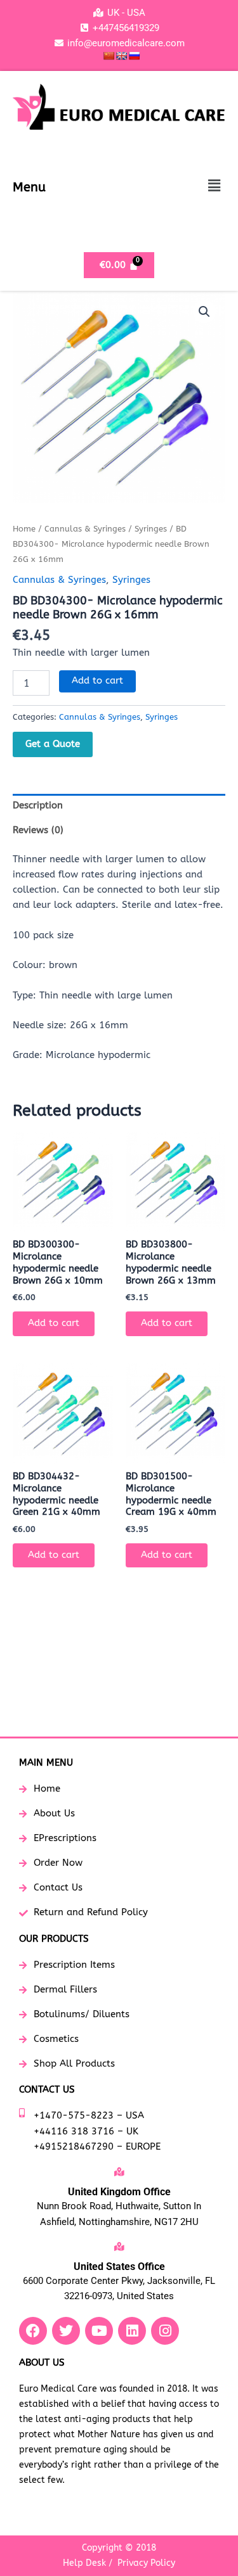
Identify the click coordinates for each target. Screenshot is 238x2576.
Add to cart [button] (54, 1323)
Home (24, 529)
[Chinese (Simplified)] (109, 56)
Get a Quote (53, 744)
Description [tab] (38, 806)
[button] (215, 186)
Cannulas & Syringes (85, 529)
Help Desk (84, 2563)
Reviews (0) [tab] (38, 830)
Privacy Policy (146, 2563)
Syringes (151, 529)
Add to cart (97, 681)
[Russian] (134, 56)
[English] (121, 56)
